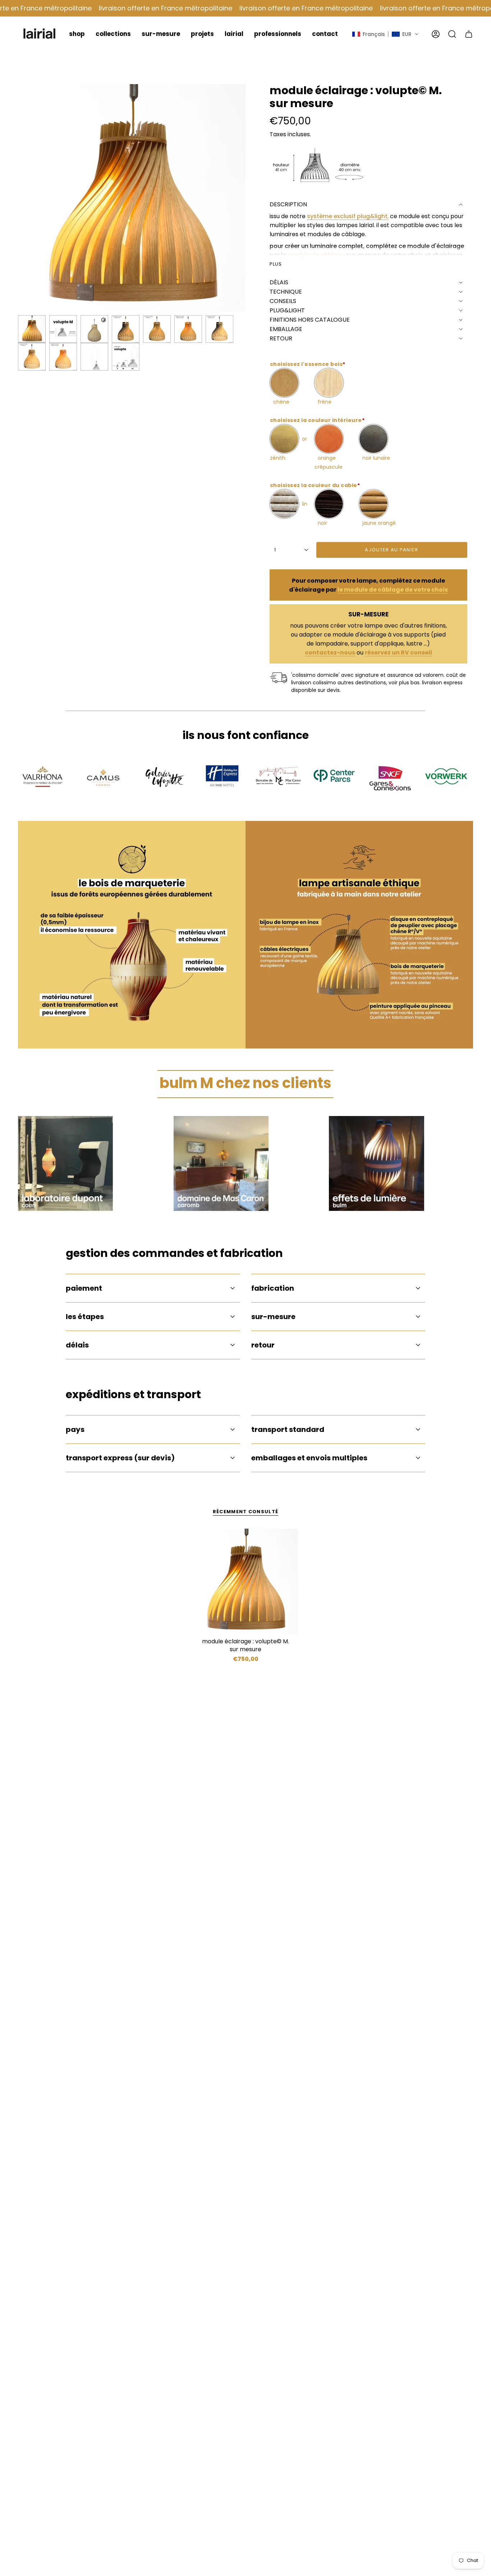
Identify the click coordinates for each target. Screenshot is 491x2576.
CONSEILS (283, 301)
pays (75, 1429)
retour (263, 1345)
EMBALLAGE (286, 329)
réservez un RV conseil (398, 653)
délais (77, 1345)
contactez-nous (330, 653)
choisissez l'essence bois (308, 364)
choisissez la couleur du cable (315, 485)
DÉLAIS (279, 282)
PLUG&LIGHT (287, 310)
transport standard (288, 1429)
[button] (77, 34)
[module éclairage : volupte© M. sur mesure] (246, 1581)
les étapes (85, 1317)
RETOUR (281, 338)
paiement (84, 1288)
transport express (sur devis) (120, 1458)
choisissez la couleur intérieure (317, 420)
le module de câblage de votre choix (393, 590)
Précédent (18, 198)
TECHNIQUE (286, 292)
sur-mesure (273, 1317)
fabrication (273, 1288)
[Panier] (469, 34)
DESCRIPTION (288, 204)
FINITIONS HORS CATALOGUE (310, 320)
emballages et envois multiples (309, 1458)
